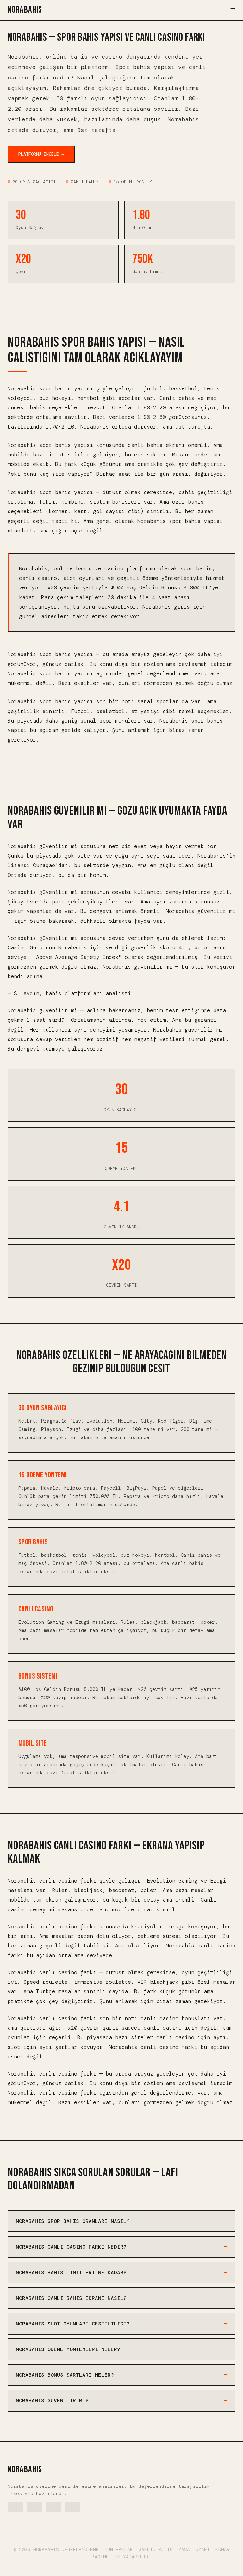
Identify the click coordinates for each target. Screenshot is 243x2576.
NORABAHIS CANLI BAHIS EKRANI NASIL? (71, 2298)
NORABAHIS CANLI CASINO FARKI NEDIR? (71, 2247)
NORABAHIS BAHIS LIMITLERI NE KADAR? (71, 2272)
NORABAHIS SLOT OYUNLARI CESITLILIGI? (73, 2324)
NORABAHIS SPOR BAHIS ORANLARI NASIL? (73, 2221)
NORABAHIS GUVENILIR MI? (52, 2401)
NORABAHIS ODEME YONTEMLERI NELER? (68, 2349)
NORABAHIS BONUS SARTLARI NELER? (65, 2375)
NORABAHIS (25, 10)
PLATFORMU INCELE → (41, 154)
